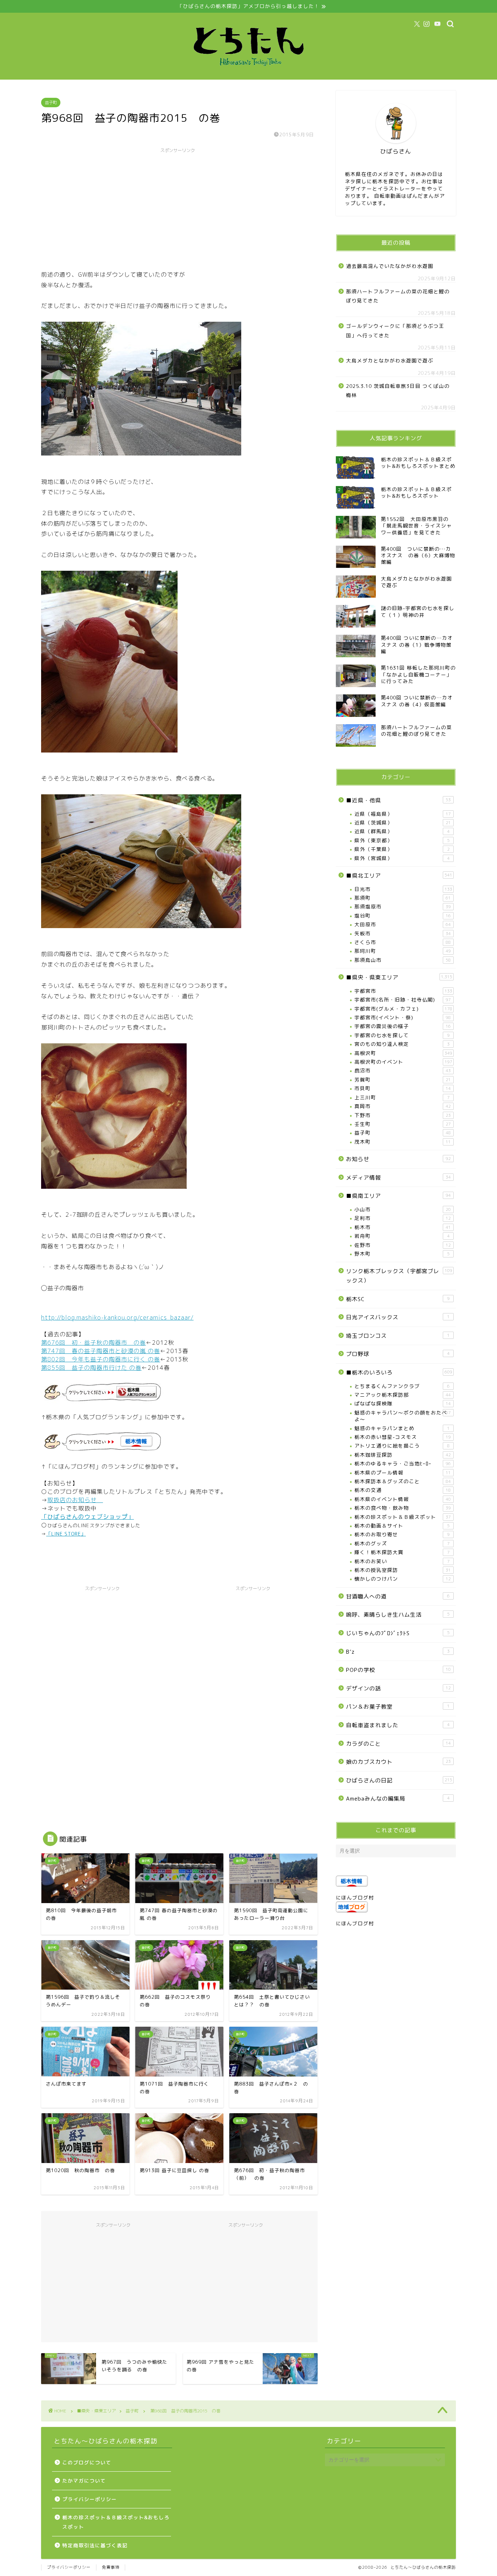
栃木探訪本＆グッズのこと (403, 1481)
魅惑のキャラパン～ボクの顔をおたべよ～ (403, 1416)
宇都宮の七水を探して (402, 1035)
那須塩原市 (403, 906)
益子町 (51, 103)
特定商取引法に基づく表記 (95, 2545)
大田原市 (403, 924)
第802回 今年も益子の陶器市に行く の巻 (101, 1359)
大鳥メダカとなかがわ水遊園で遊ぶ (390, 360)
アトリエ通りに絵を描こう (402, 1446)
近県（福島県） (403, 814)
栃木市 (403, 1227)
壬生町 (403, 1124)
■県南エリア (398, 1196)
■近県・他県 (398, 800)
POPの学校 (398, 1670)
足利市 (403, 1218)
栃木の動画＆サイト (402, 1526)
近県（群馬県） (402, 831)
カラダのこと (398, 1744)
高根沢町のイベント (403, 1062)
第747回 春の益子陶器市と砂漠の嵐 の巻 (101, 1351)
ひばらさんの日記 (399, 1780)
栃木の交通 (403, 1490)
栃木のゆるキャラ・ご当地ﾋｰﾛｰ (403, 1463)
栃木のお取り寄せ (402, 1534)
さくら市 (403, 942)
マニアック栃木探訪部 (403, 1395)
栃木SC (398, 1299)
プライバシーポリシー (90, 2499)
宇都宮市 (403, 991)
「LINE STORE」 (66, 1534)
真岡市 (403, 1106)
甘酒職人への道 (398, 1596)
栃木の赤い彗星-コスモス (403, 1437)
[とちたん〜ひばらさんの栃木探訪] (249, 73)
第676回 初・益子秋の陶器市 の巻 (94, 1343)
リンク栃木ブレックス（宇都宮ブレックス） (399, 1276)
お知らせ (398, 1159)
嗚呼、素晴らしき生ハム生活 (398, 1615)
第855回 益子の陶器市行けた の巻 (91, 1368)
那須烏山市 (403, 960)
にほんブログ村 (355, 1897)
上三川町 (402, 1097)
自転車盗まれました (398, 1725)
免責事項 (111, 2567)
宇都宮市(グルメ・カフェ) (403, 1009)
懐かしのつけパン (403, 1579)
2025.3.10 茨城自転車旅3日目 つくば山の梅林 (398, 391)
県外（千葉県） (402, 849)
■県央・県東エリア (399, 977)
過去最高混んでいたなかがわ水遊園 (390, 266)
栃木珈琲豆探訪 (403, 1455)
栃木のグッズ (402, 1543)
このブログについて (87, 2462)
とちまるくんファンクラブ (402, 1386)
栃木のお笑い (402, 1561)
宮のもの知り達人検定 (402, 1044)
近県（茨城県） (403, 822)
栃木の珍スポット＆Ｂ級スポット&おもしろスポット (116, 2522)
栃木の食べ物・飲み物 (403, 1508)
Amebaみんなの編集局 (398, 1799)
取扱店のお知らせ (75, 1500)
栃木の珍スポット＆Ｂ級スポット (403, 1517)
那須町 (403, 898)
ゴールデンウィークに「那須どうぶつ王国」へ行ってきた (395, 331)
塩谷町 (403, 916)
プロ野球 (398, 1354)
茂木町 (403, 1142)
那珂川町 (403, 951)
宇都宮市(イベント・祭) (403, 1017)
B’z (398, 1652)
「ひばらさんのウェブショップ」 (88, 1517)
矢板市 (403, 933)
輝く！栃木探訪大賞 (402, 1552)
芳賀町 (403, 1080)
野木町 (402, 1254)
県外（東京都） (402, 840)
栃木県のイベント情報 (403, 1499)
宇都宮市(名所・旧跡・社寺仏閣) (403, 1000)
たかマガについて (84, 2481)
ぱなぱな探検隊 (403, 1403)
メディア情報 (398, 1178)
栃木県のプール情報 (403, 1472)
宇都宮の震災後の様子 (403, 1026)
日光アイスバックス (398, 1317)
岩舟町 (402, 1236)
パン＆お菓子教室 (398, 1707)
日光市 (403, 889)
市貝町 (403, 1088)
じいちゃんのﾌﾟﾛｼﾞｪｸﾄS (398, 1633)
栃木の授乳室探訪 (403, 1570)
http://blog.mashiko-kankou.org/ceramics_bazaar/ (117, 1317)
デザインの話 (398, 1688)
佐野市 (403, 1245)
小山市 (403, 1209)
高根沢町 (403, 1053)
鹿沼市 (403, 1070)
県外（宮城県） (402, 858)
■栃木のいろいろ (399, 1373)
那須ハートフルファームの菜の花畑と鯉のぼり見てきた (398, 296)
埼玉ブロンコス (398, 1336)
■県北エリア (399, 876)
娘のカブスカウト (398, 1762)
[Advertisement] (178, 208)
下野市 (403, 1115)
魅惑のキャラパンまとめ (402, 1428)
